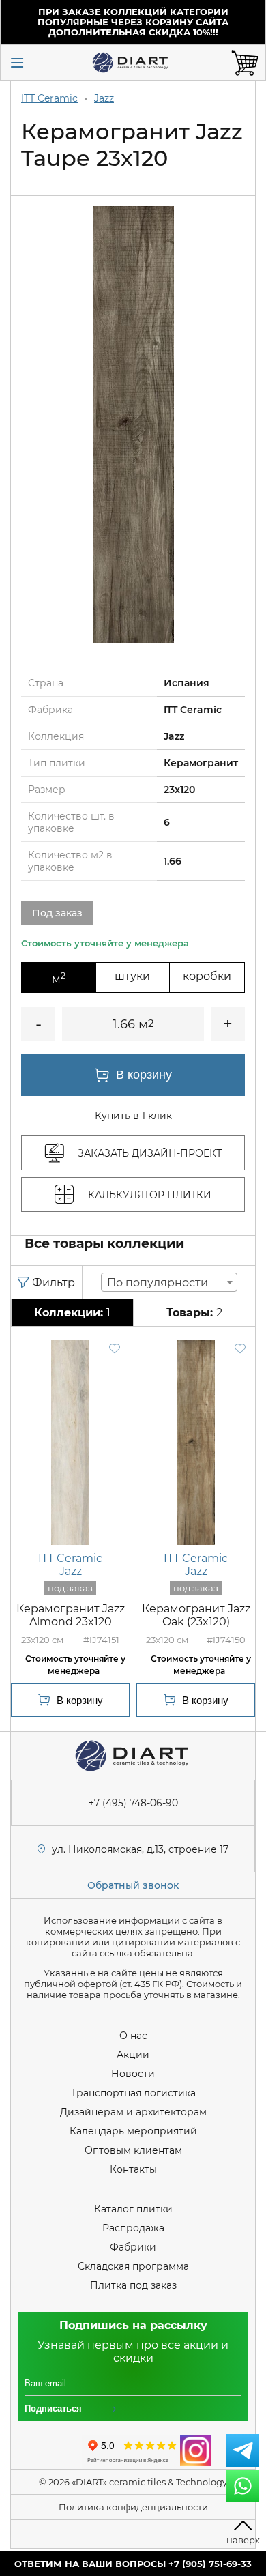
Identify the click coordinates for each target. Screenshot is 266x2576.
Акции (133, 2055)
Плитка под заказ (133, 2285)
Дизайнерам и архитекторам (133, 2112)
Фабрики (133, 2247)
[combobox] (169, 1282)
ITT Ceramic (49, 98)
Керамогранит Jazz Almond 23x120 (71, 1615)
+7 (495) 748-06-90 (133, 1803)
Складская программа (133, 2266)
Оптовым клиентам (133, 2150)
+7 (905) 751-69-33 (210, 2564)
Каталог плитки (133, 2209)
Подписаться (53, 2408)
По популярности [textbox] (158, 1283)
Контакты (133, 2169)
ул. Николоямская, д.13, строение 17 (140, 1849)
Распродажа (133, 2228)
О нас (133, 2036)
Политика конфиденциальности (133, 2507)
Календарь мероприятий (133, 2131)
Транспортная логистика (133, 2093)
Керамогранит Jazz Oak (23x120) (196, 1615)
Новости (133, 2074)
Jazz (104, 98)
